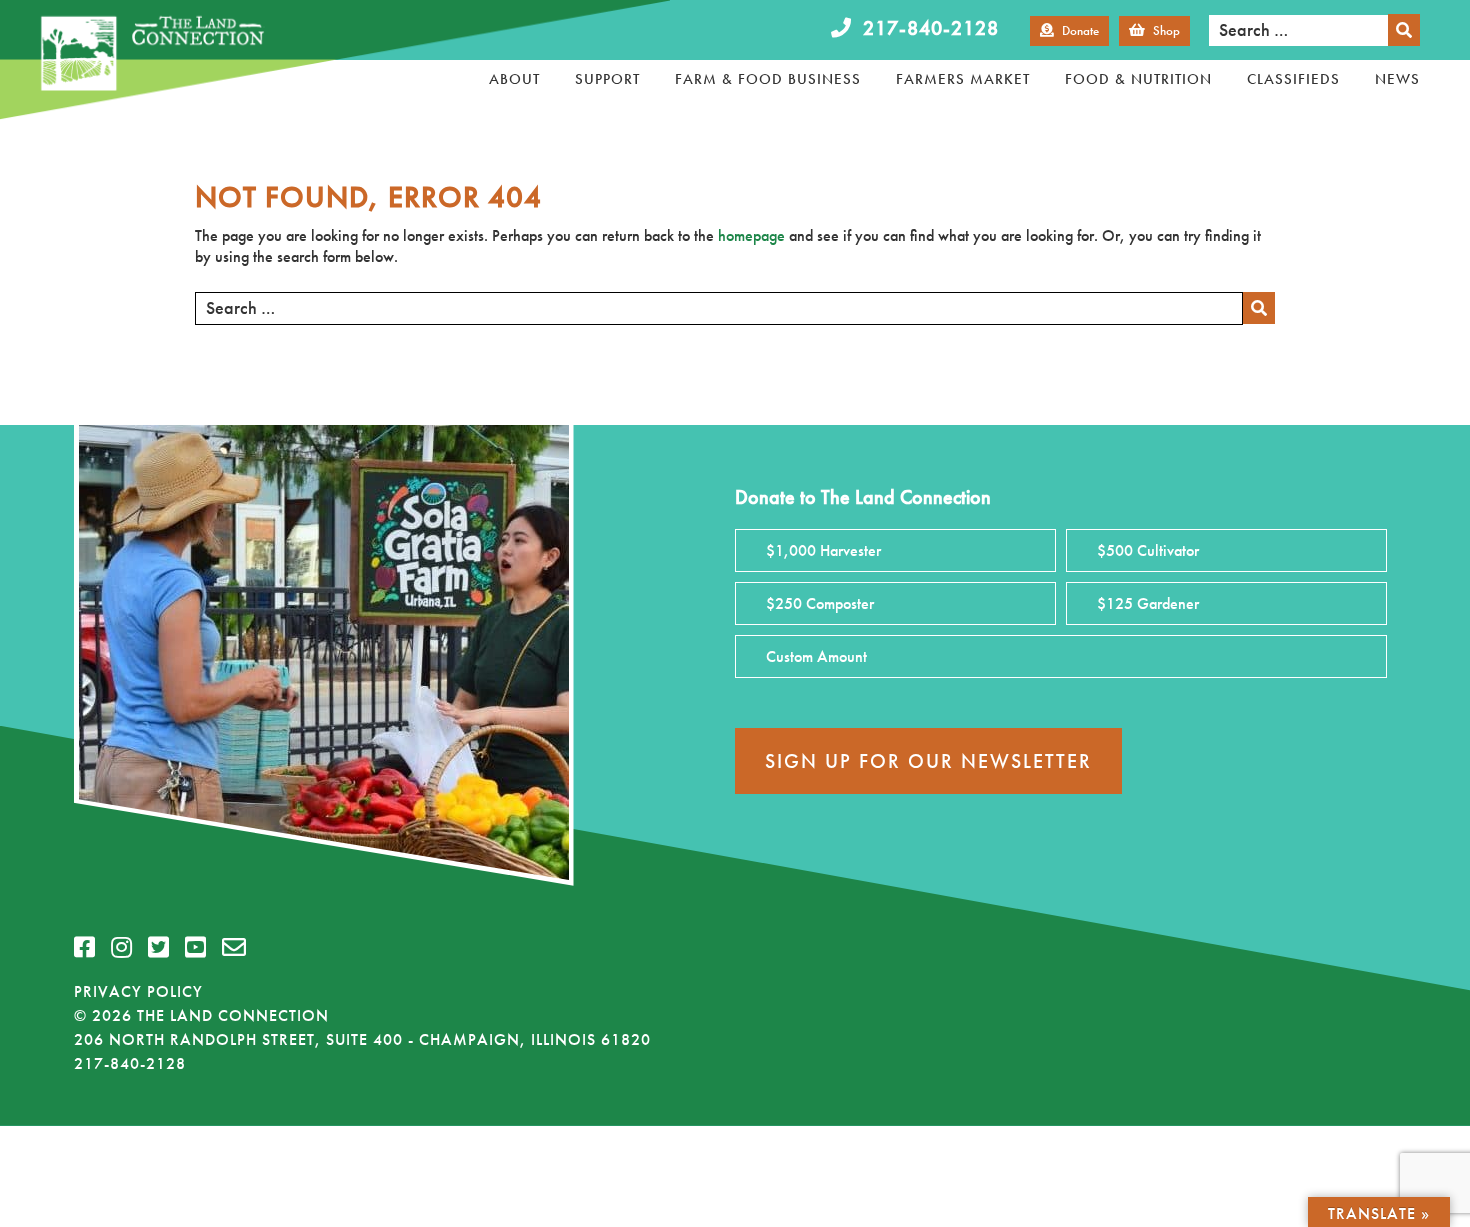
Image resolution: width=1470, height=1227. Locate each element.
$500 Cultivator (1148, 550)
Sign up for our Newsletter (928, 761)
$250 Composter (820, 603)
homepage (751, 235)
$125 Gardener (1148, 603)
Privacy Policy (138, 991)
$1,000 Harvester (823, 550)
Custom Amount (816, 656)
